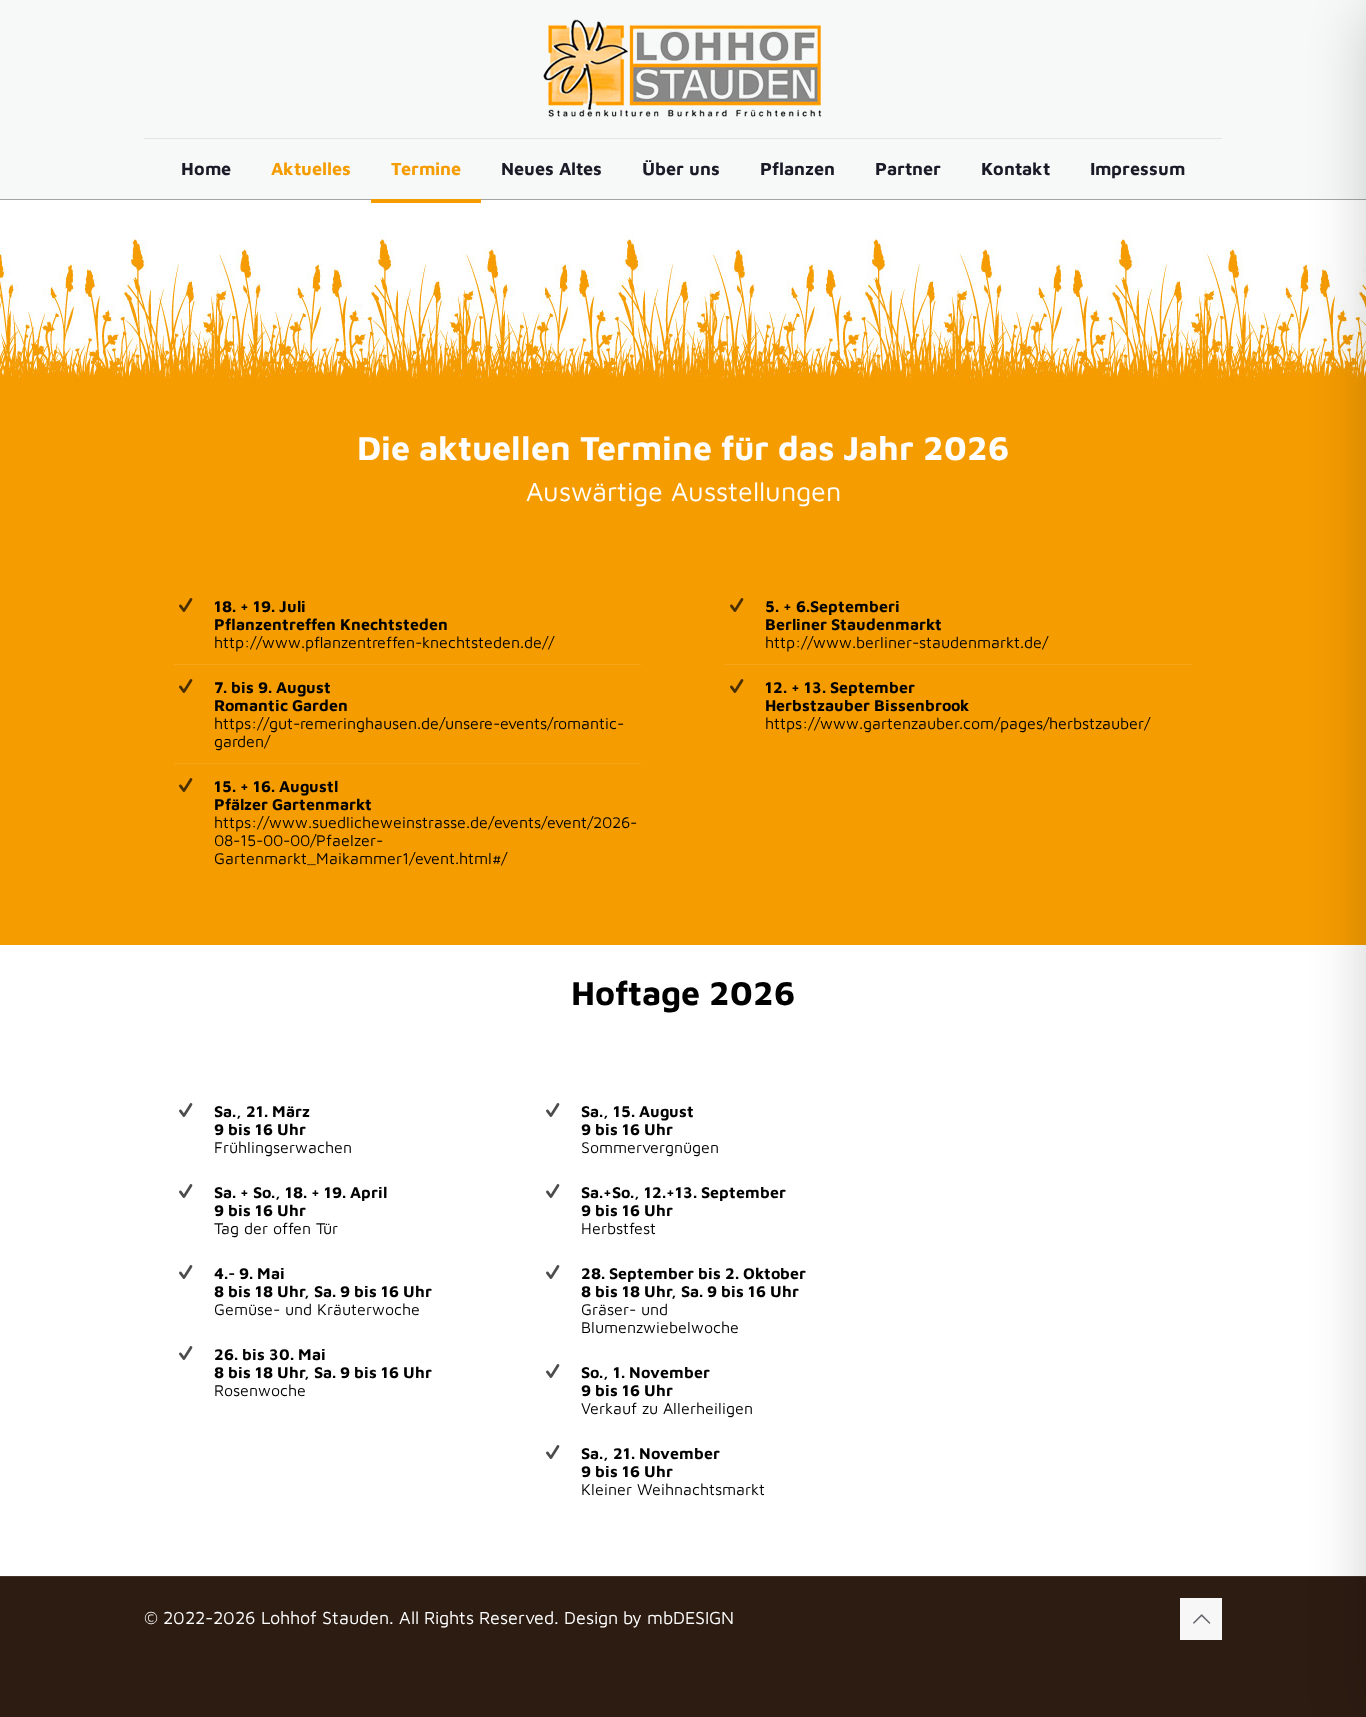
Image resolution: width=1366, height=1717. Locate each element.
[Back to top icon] (1201, 1619)
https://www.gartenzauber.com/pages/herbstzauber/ (957, 723)
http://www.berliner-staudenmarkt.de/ (906, 642)
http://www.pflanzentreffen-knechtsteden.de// (384, 642)
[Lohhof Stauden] (683, 69)
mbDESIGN (690, 1617)
